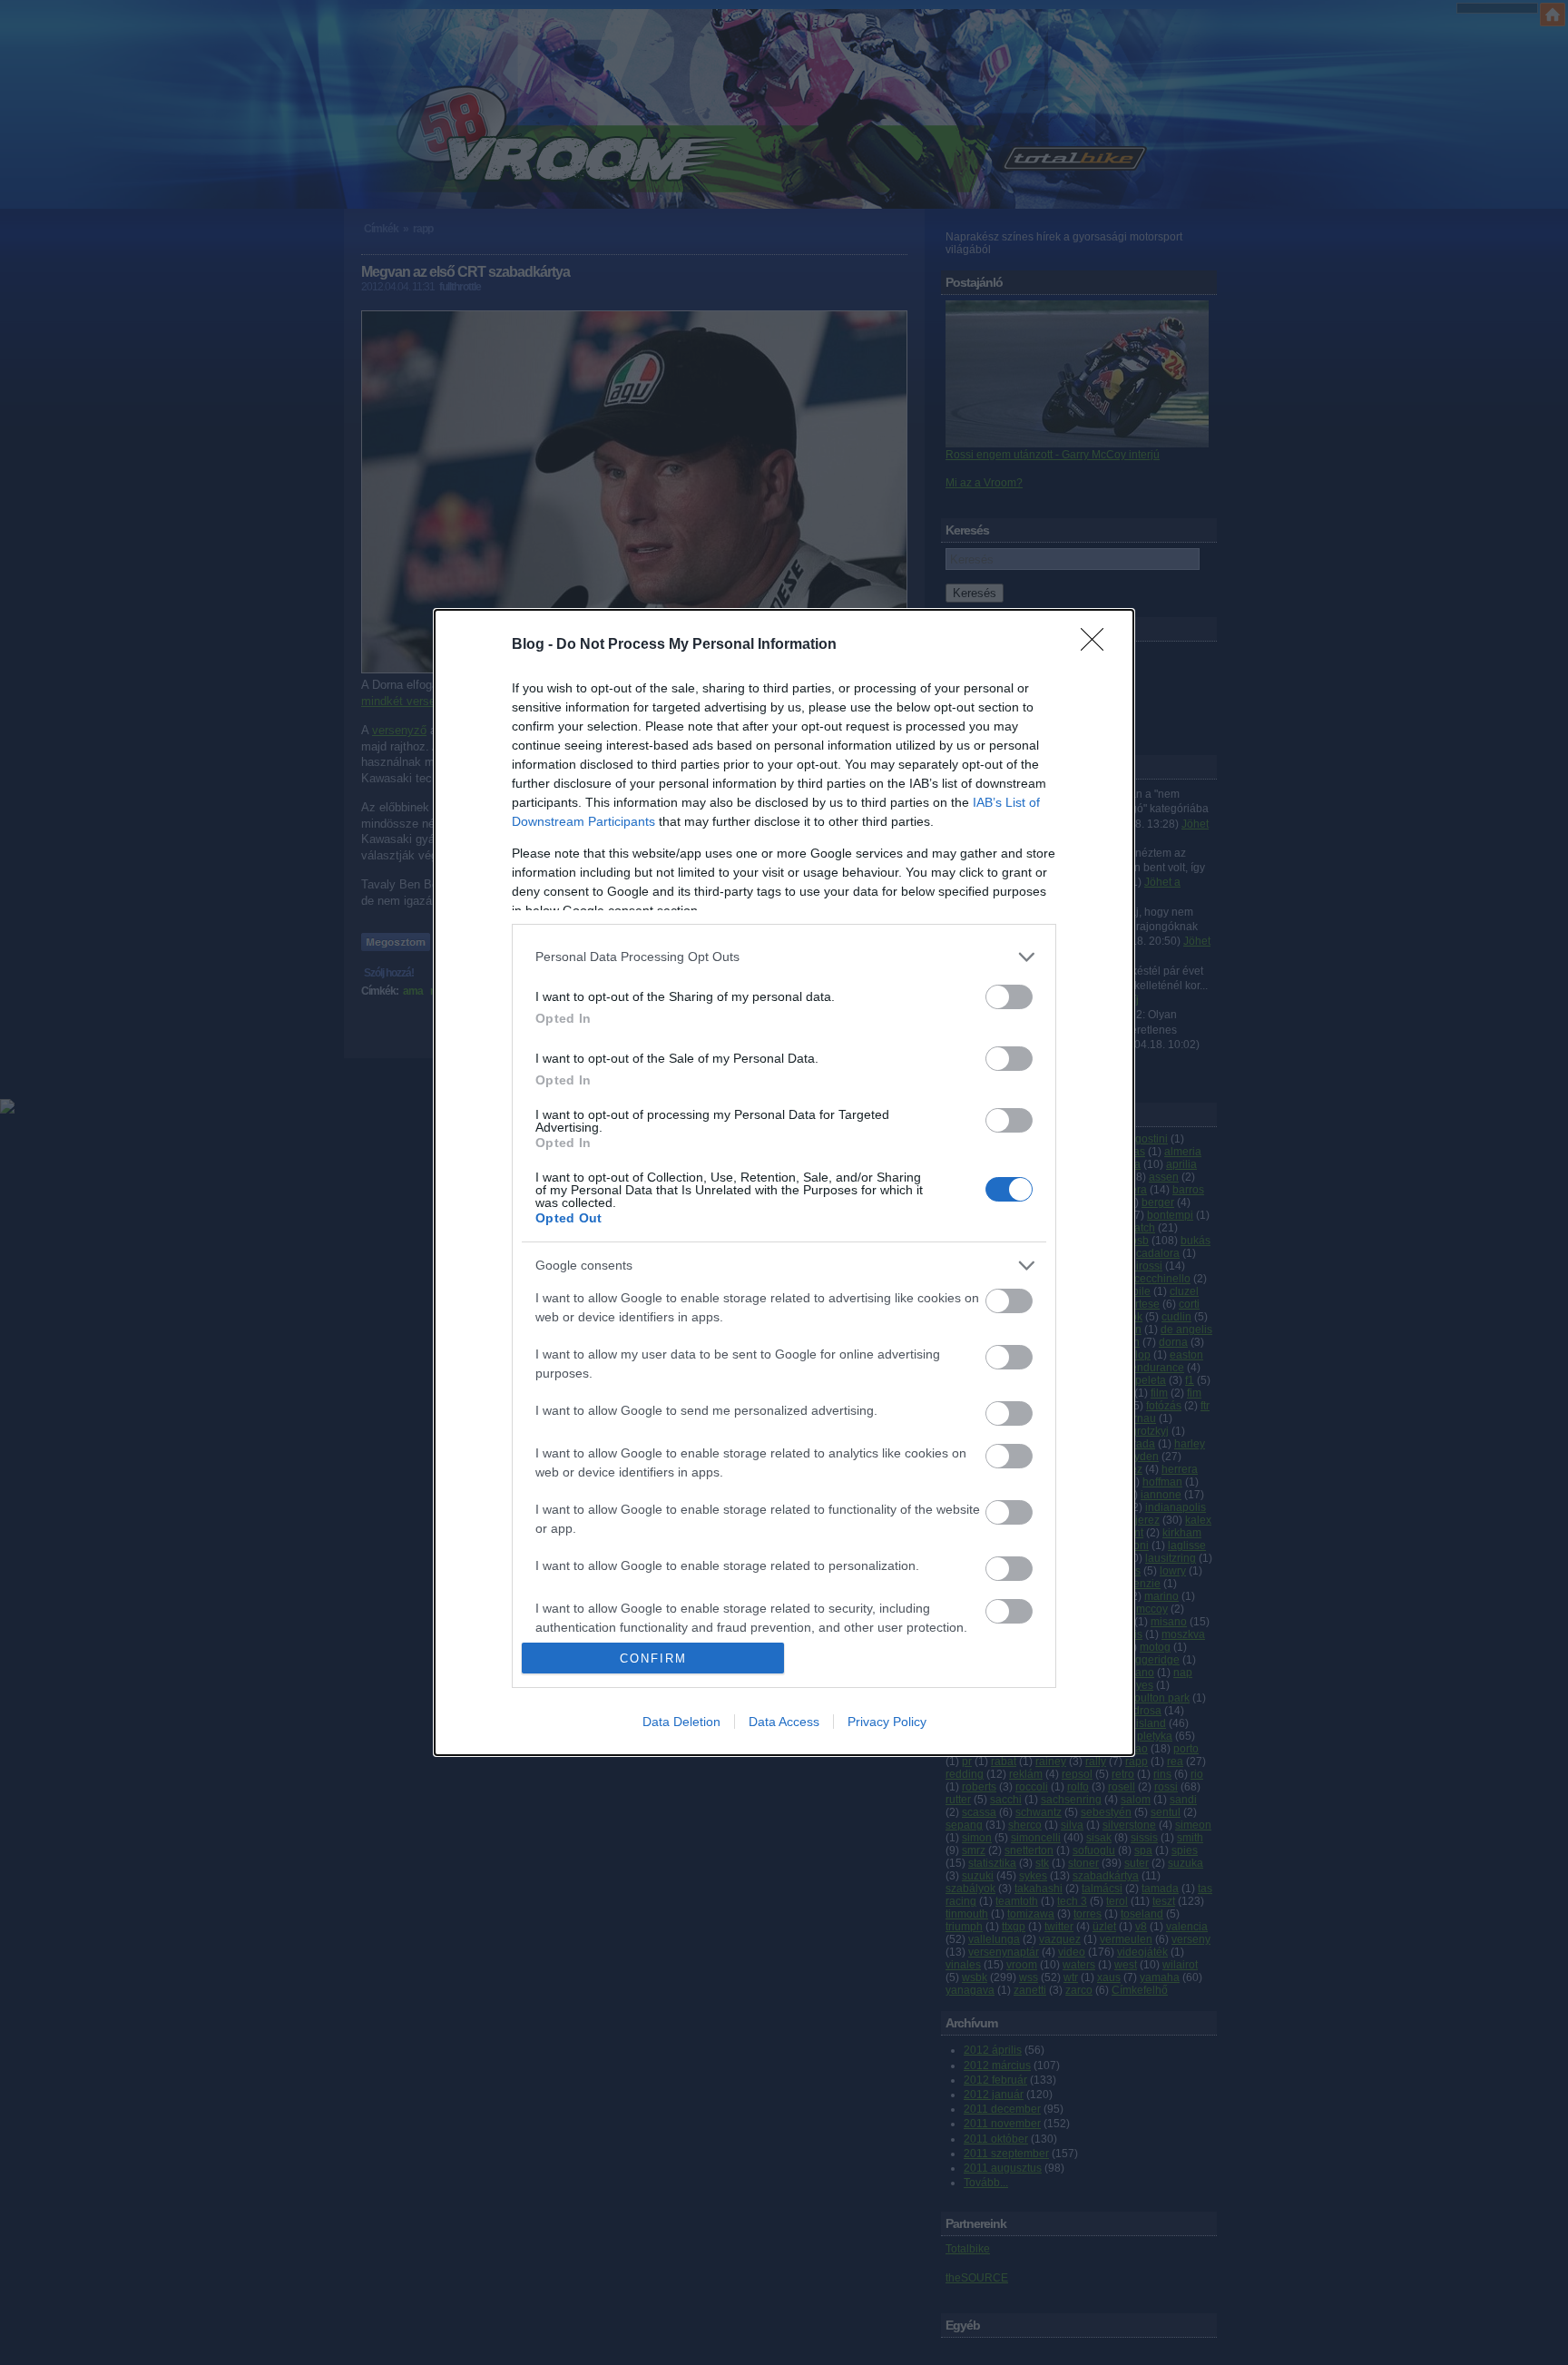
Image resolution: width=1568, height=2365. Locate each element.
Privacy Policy (887, 1722)
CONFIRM (653, 1658)
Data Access (784, 1722)
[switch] (1009, 997)
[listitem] (784, 957)
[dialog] (784, 1183)
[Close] (1098, 645)
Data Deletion (681, 1722)
